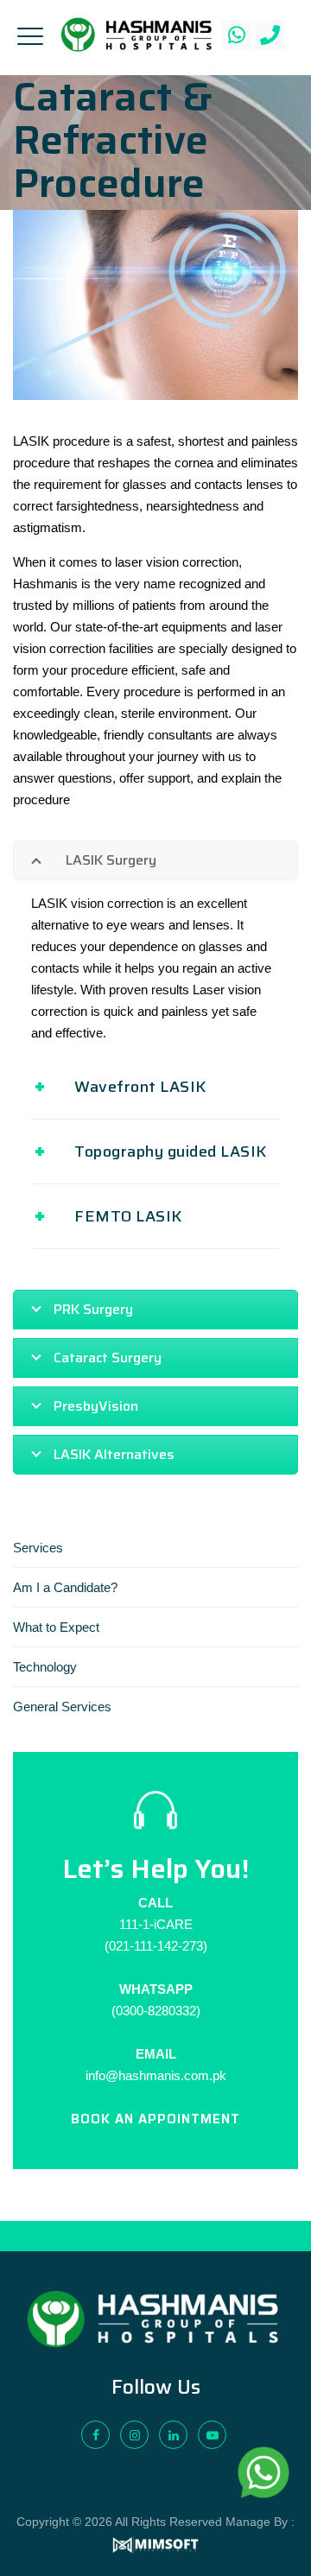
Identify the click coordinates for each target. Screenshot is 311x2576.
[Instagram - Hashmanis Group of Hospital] (134, 2435)
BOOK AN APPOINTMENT (155, 2119)
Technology (45, 1667)
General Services (62, 1707)
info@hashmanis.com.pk (156, 2075)
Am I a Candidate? (65, 1587)
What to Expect (56, 1627)
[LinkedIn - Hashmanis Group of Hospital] (173, 2435)
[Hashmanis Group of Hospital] (136, 35)
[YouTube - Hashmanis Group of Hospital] (212, 2435)
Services (38, 1548)
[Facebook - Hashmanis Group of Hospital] (95, 2435)
